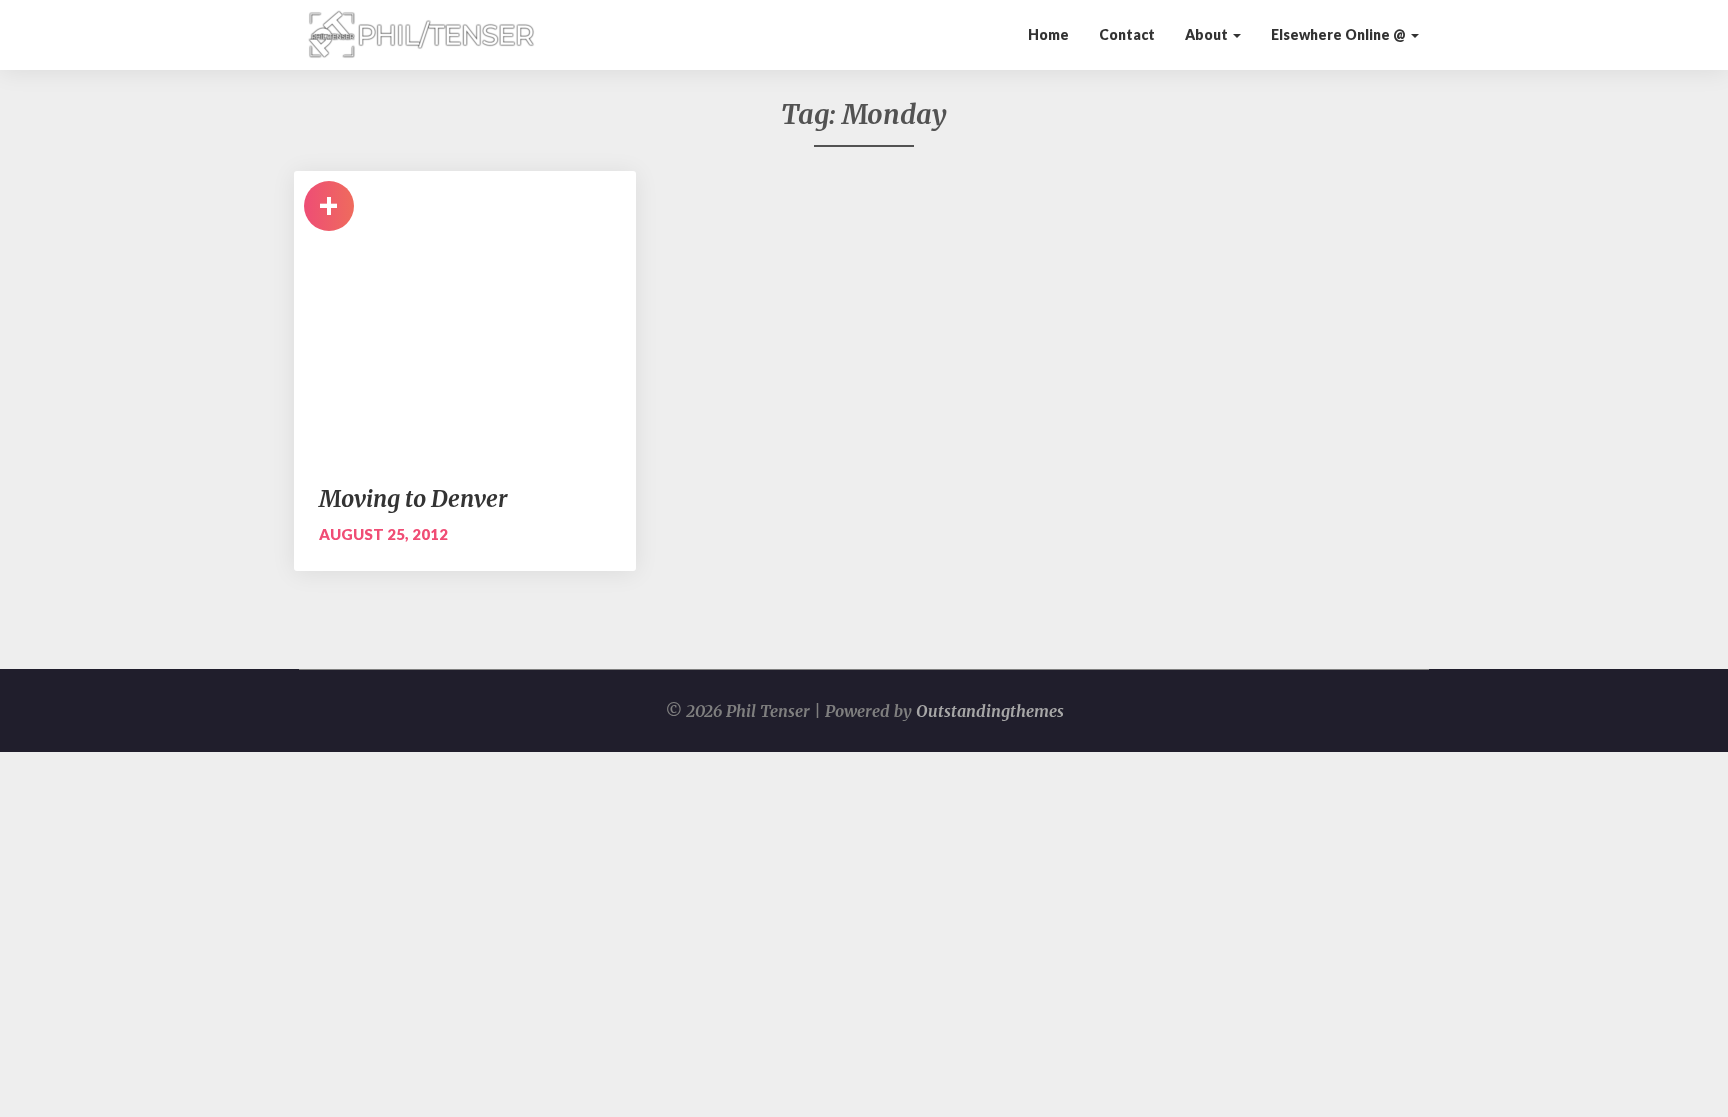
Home (1048, 34)
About (1208, 34)
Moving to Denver (413, 498)
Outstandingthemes (990, 711)
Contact (1127, 34)
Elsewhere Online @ (1340, 34)
